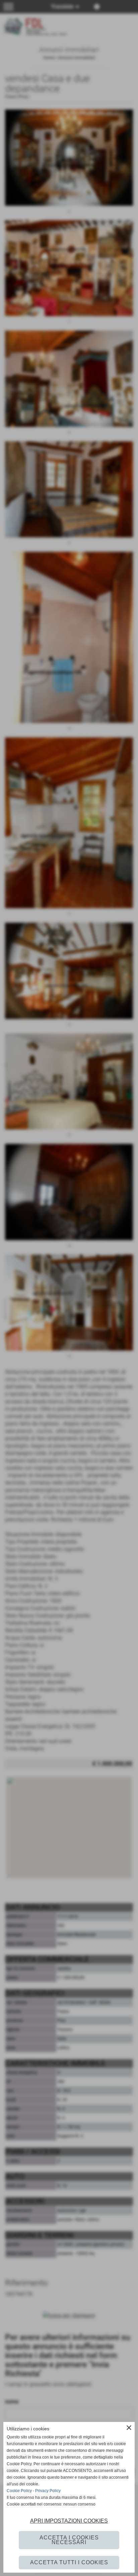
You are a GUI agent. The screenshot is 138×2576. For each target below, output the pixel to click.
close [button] (129, 2428)
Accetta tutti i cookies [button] (69, 2562)
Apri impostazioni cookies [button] (69, 2521)
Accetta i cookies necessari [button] (69, 2540)
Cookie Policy (19, 2491)
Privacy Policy (48, 2491)
